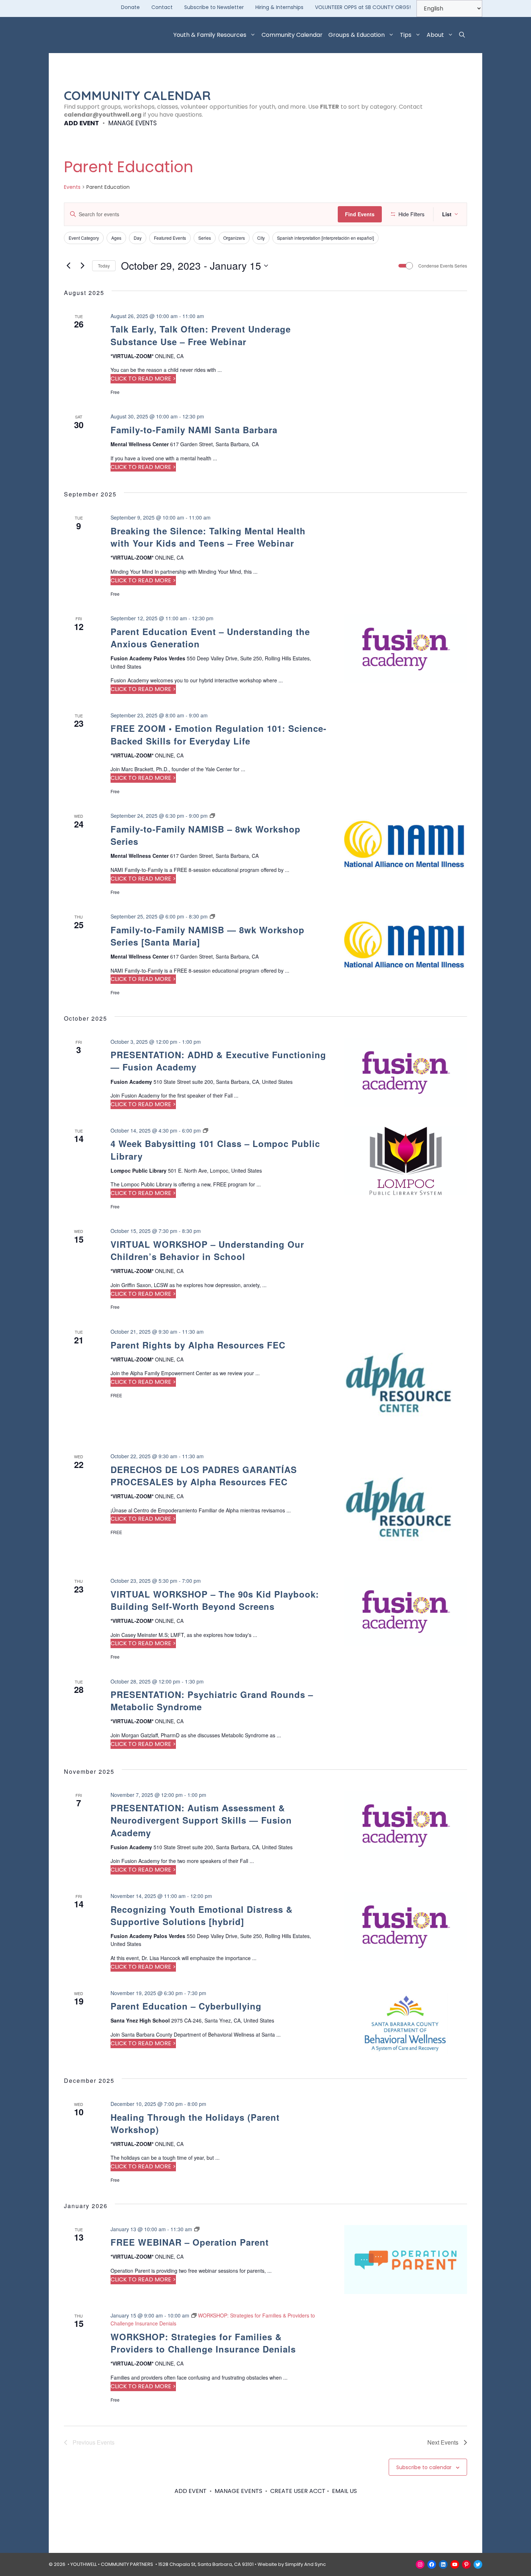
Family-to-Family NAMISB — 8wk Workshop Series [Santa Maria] (208, 936)
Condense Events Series (443, 266)
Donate (130, 7)
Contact (162, 7)
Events (72, 187)
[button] (462, 35)
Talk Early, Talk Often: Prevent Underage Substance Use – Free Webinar (201, 335)
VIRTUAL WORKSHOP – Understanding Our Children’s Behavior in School (207, 1250)
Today (104, 266)
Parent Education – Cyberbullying (186, 2006)
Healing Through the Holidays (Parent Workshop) (195, 2123)
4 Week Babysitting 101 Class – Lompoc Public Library (215, 1150)
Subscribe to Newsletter (214, 7)
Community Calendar (292, 35)
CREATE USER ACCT (298, 2491)
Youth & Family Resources (210, 35)
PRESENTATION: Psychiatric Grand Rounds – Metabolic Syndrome (212, 1700)
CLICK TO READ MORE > (143, 379)
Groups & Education (357, 35)
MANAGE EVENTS (133, 123)
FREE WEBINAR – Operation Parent (190, 2242)
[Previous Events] (68, 266)
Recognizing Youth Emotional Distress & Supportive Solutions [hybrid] (202, 1915)
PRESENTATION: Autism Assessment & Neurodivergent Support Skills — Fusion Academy (201, 1820)
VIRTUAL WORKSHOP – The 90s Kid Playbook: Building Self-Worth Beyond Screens (215, 1600)
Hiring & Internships (279, 7)
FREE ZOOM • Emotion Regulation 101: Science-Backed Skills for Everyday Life (219, 734)
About (435, 35)
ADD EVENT (81, 123)
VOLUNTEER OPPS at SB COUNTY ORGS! (363, 7)
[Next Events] (82, 266)
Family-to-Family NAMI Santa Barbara (194, 430)
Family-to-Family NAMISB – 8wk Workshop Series (206, 835)
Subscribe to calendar (424, 2467)
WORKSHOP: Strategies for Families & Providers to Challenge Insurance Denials (203, 2343)
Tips (406, 35)
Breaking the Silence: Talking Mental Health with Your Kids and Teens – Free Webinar (208, 537)
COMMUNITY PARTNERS (127, 2564)
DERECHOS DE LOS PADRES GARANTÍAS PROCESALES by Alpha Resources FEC (204, 1476)
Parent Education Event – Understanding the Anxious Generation (210, 638)
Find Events (360, 214)
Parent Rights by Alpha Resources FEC (198, 1345)
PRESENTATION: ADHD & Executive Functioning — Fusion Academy (218, 1061)
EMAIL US (344, 2491)
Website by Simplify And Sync (292, 2564)
